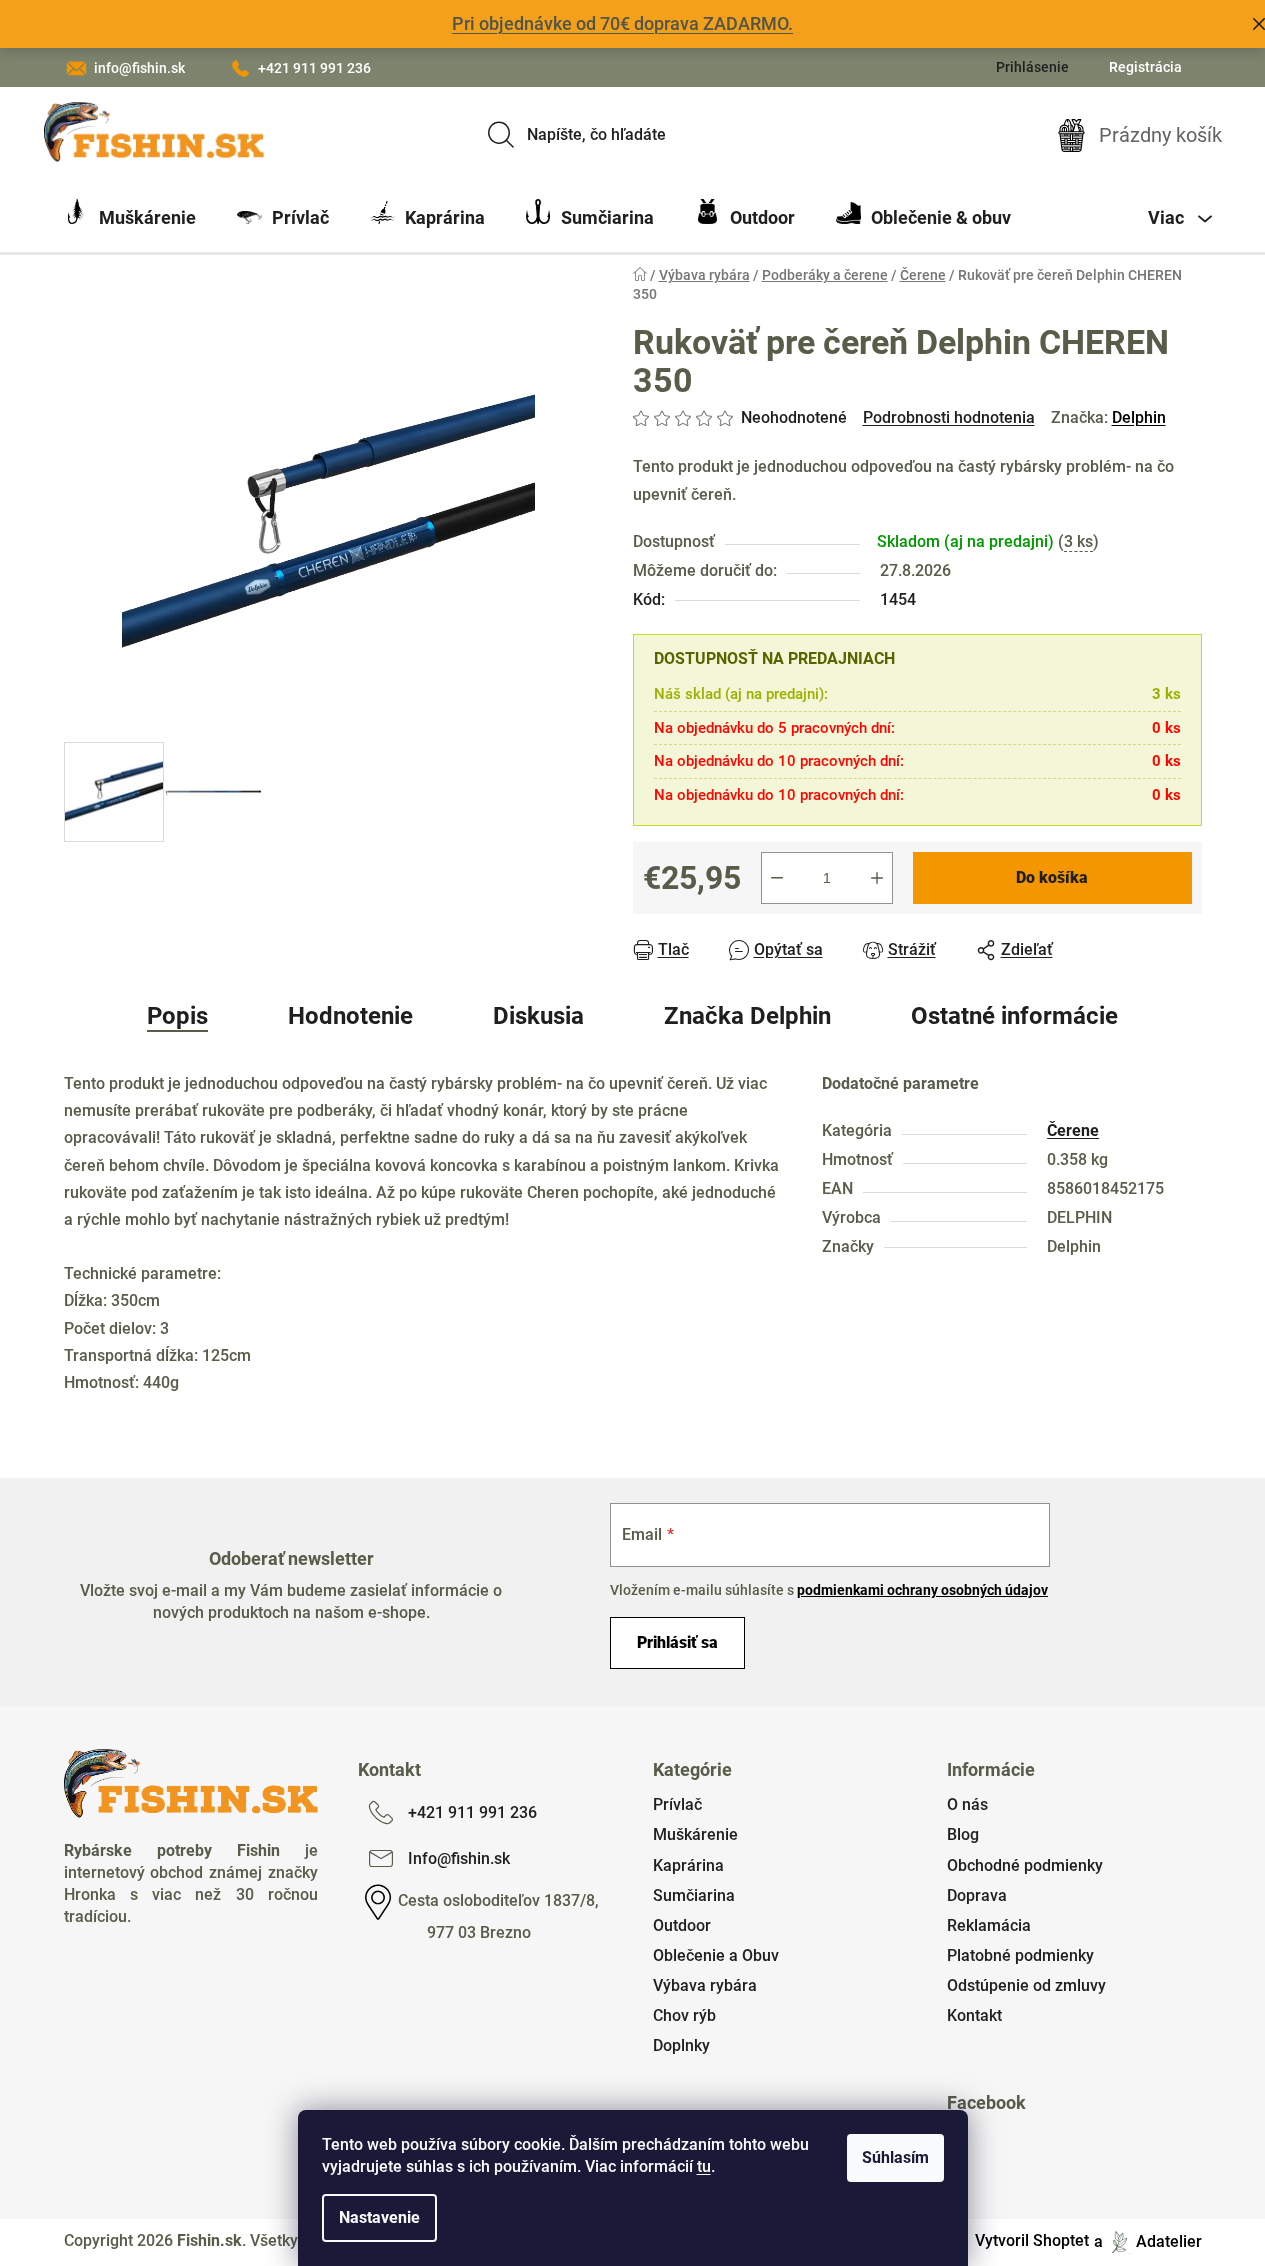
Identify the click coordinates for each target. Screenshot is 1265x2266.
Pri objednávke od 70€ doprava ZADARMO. (622, 23)
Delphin (1139, 417)
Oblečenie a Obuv (716, 1955)
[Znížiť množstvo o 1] (777, 878)
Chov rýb (684, 2015)
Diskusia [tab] (538, 1016)
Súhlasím (895, 2157)
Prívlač (677, 1804)
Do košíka (1052, 877)
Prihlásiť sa (677, 1642)
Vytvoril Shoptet (1032, 2240)
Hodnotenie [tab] (350, 1016)
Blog (963, 1834)
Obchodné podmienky (1025, 1865)
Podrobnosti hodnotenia (949, 417)
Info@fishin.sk (459, 1858)
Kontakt (974, 2015)
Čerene (1073, 1130)
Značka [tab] (747, 1016)
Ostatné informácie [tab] (1014, 1016)
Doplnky (681, 2045)
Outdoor (682, 1925)
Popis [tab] (177, 1016)
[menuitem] (130, 218)
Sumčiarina (694, 1895)
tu (704, 2166)
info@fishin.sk (139, 68)
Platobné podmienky (1020, 1955)
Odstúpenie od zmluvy (1026, 1985)
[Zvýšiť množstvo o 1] (877, 878)
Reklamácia (989, 1925)
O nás (967, 1804)
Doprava (977, 1895)
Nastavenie (379, 2217)
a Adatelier (1148, 2240)
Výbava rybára (705, 1985)
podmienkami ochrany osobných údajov (922, 1590)
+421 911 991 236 (314, 68)
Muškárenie (695, 1834)
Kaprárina (688, 1865)
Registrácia (1145, 67)
